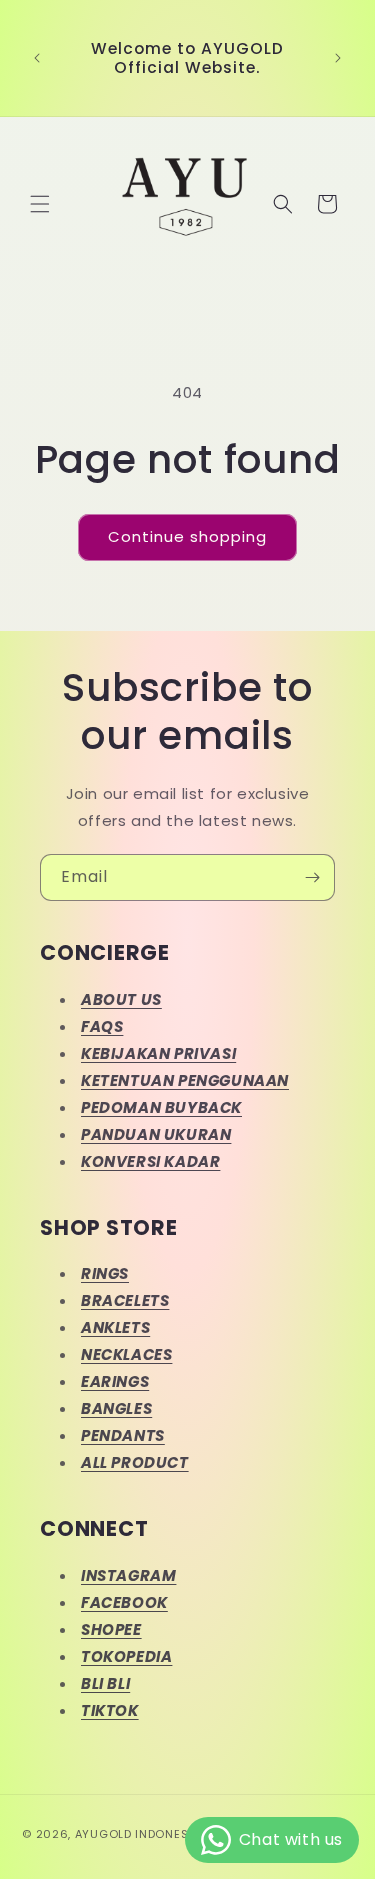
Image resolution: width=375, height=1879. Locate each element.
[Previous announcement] (37, 58)
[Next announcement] (338, 58)
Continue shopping (187, 536)
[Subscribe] (312, 877)
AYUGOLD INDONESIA (137, 1834)
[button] (40, 204)
